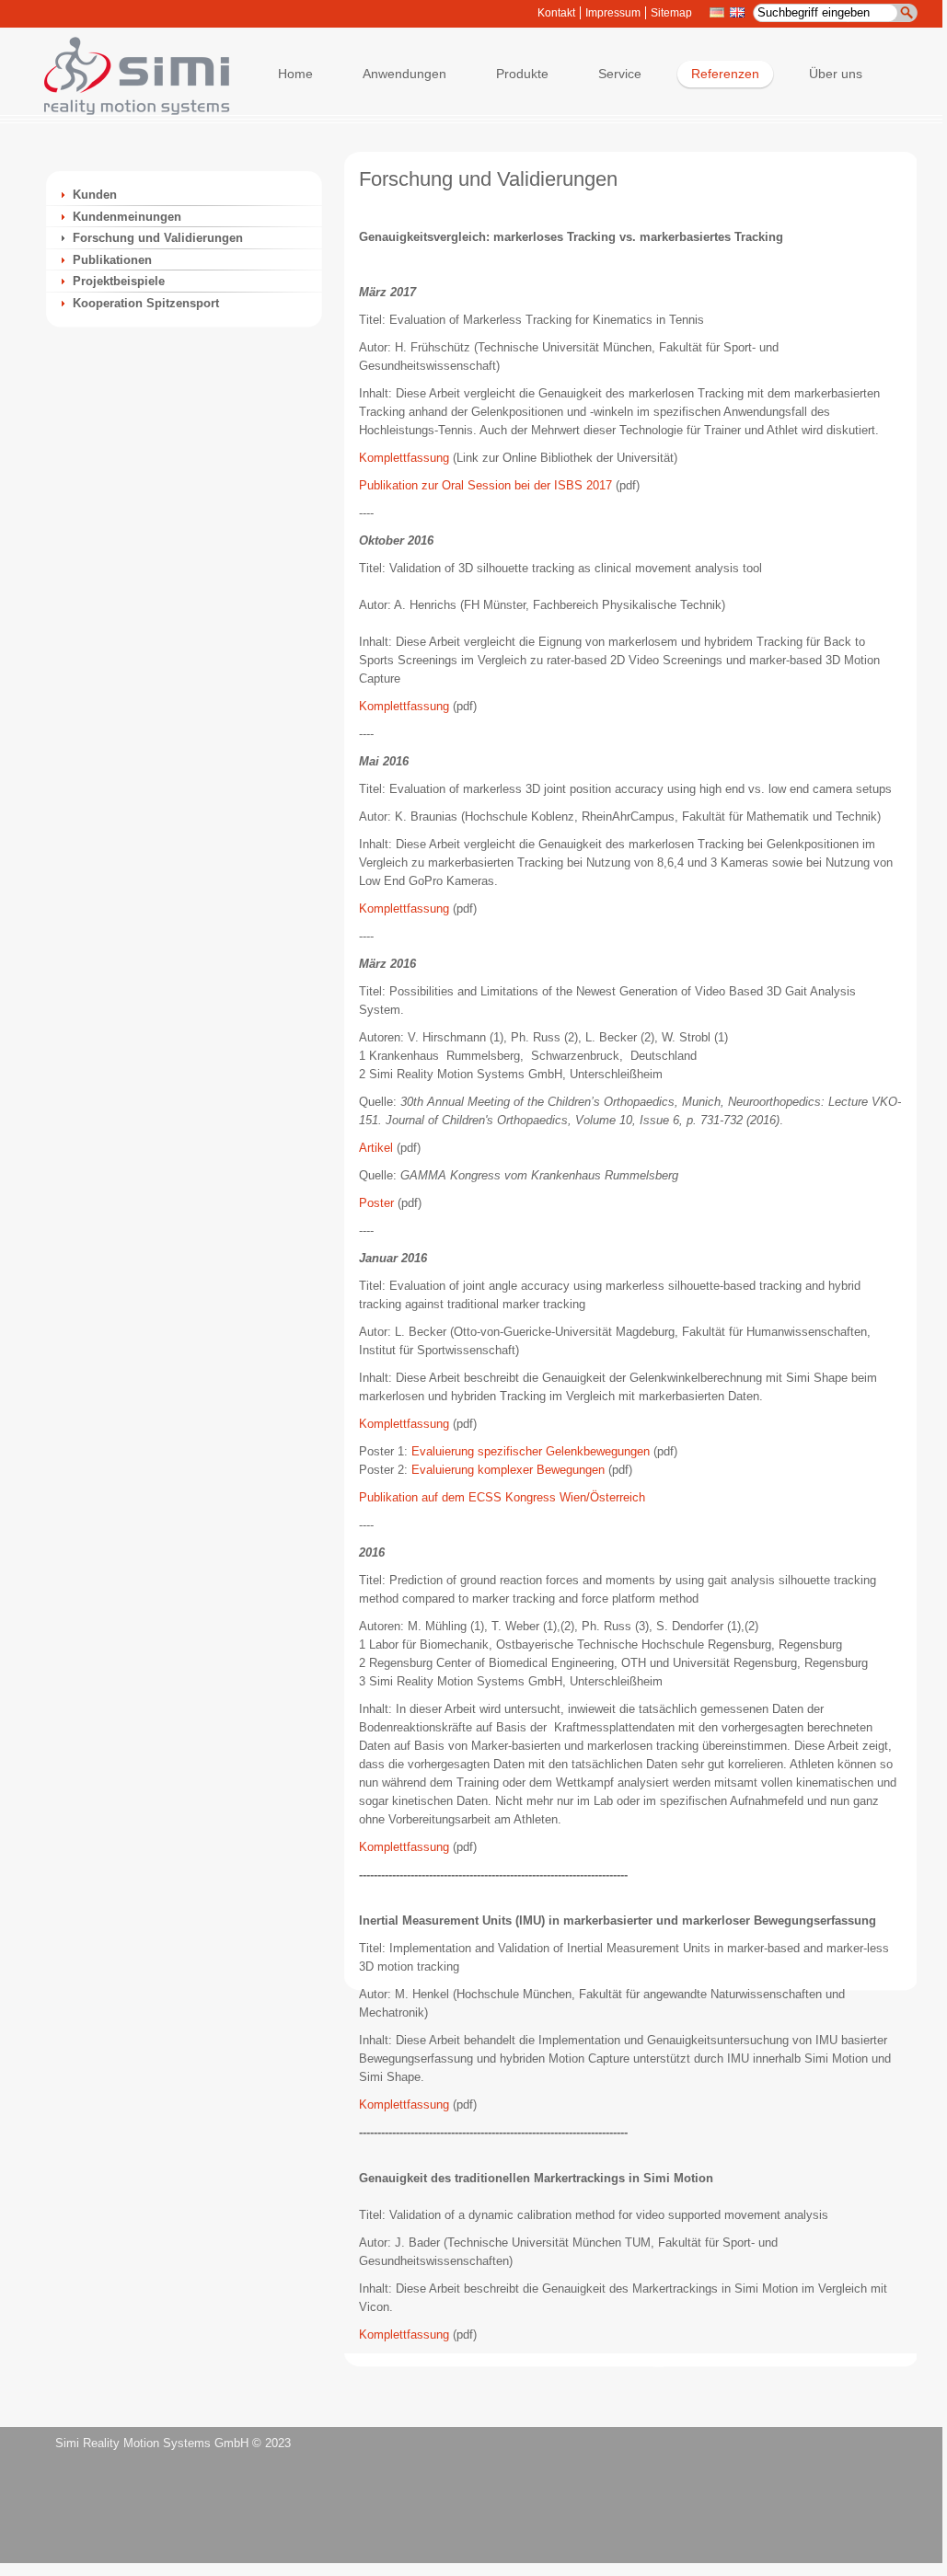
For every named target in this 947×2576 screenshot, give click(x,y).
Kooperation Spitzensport (146, 303)
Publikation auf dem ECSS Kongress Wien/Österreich (502, 1497)
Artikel (376, 1148)
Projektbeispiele (119, 281)
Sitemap (671, 13)
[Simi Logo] (128, 111)
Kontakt (556, 13)
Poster (376, 1203)
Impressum (613, 13)
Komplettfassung (404, 458)
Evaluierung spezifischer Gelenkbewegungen (531, 1451)
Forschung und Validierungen (158, 238)
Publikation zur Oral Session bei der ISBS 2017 (485, 485)
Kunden (95, 195)
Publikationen (112, 260)
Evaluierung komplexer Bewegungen (508, 1470)
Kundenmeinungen (127, 217)
